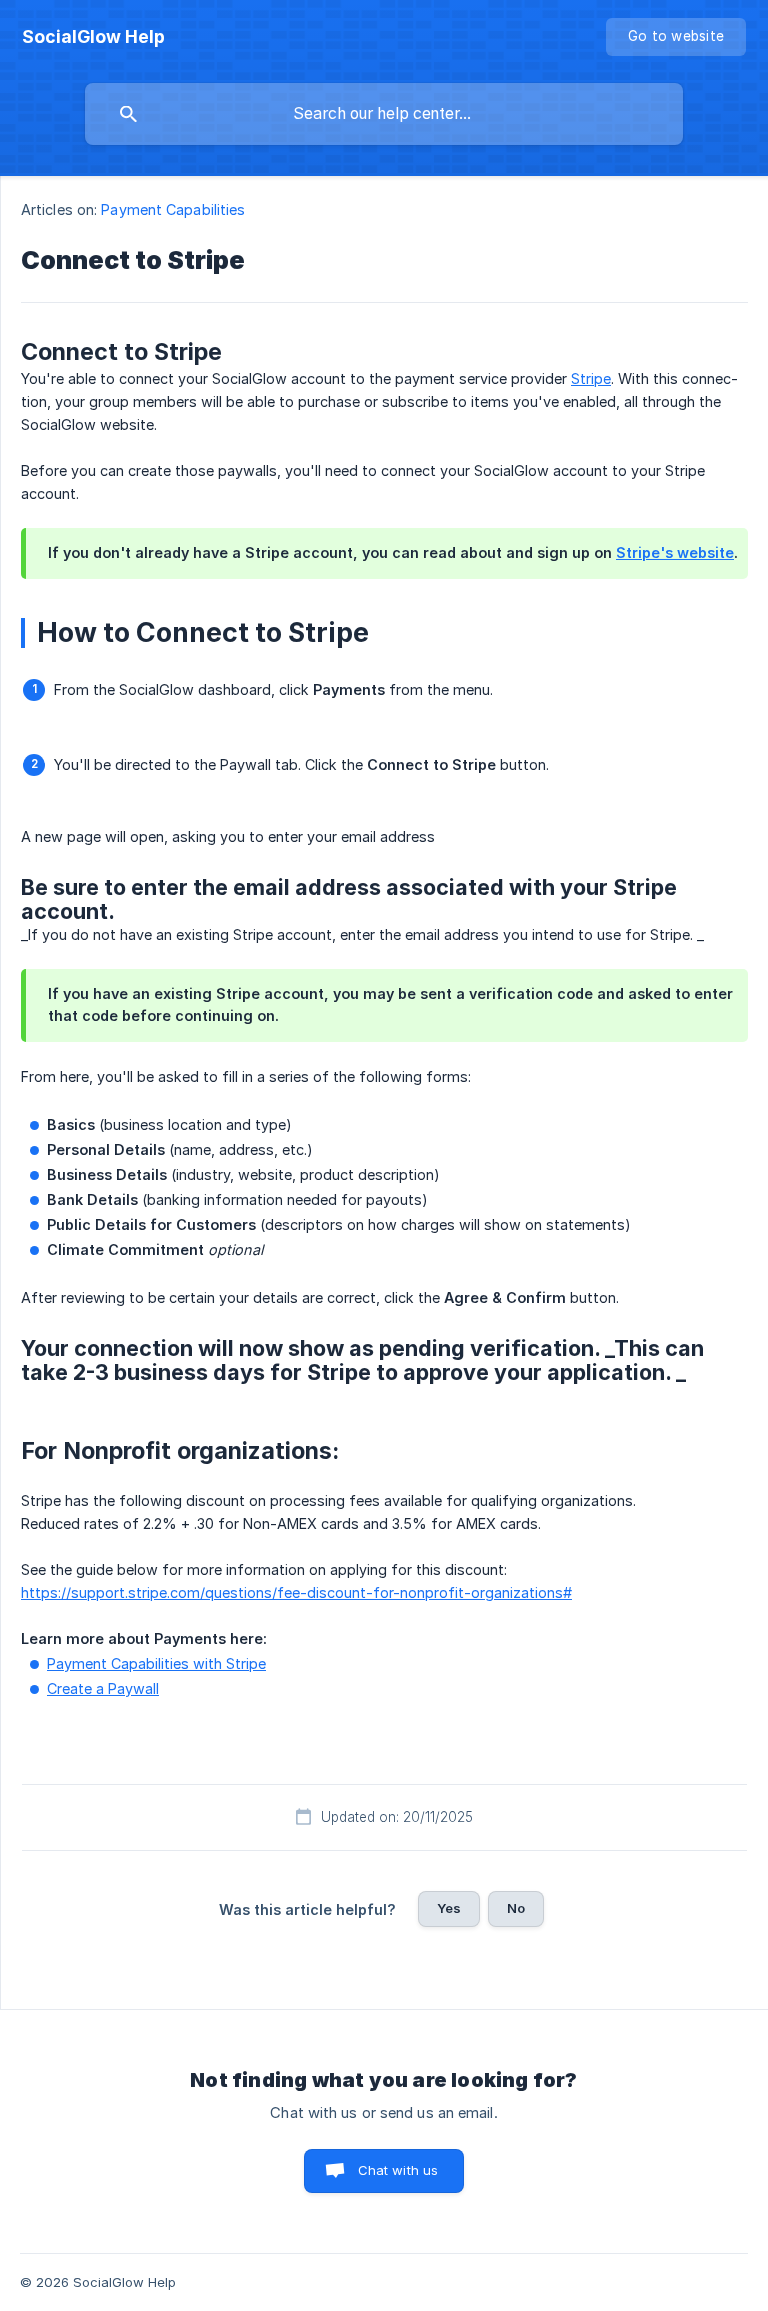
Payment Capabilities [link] (173, 209)
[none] (93, 37)
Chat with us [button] (398, 2170)
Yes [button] (449, 1908)
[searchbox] (384, 114)
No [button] (516, 1908)
